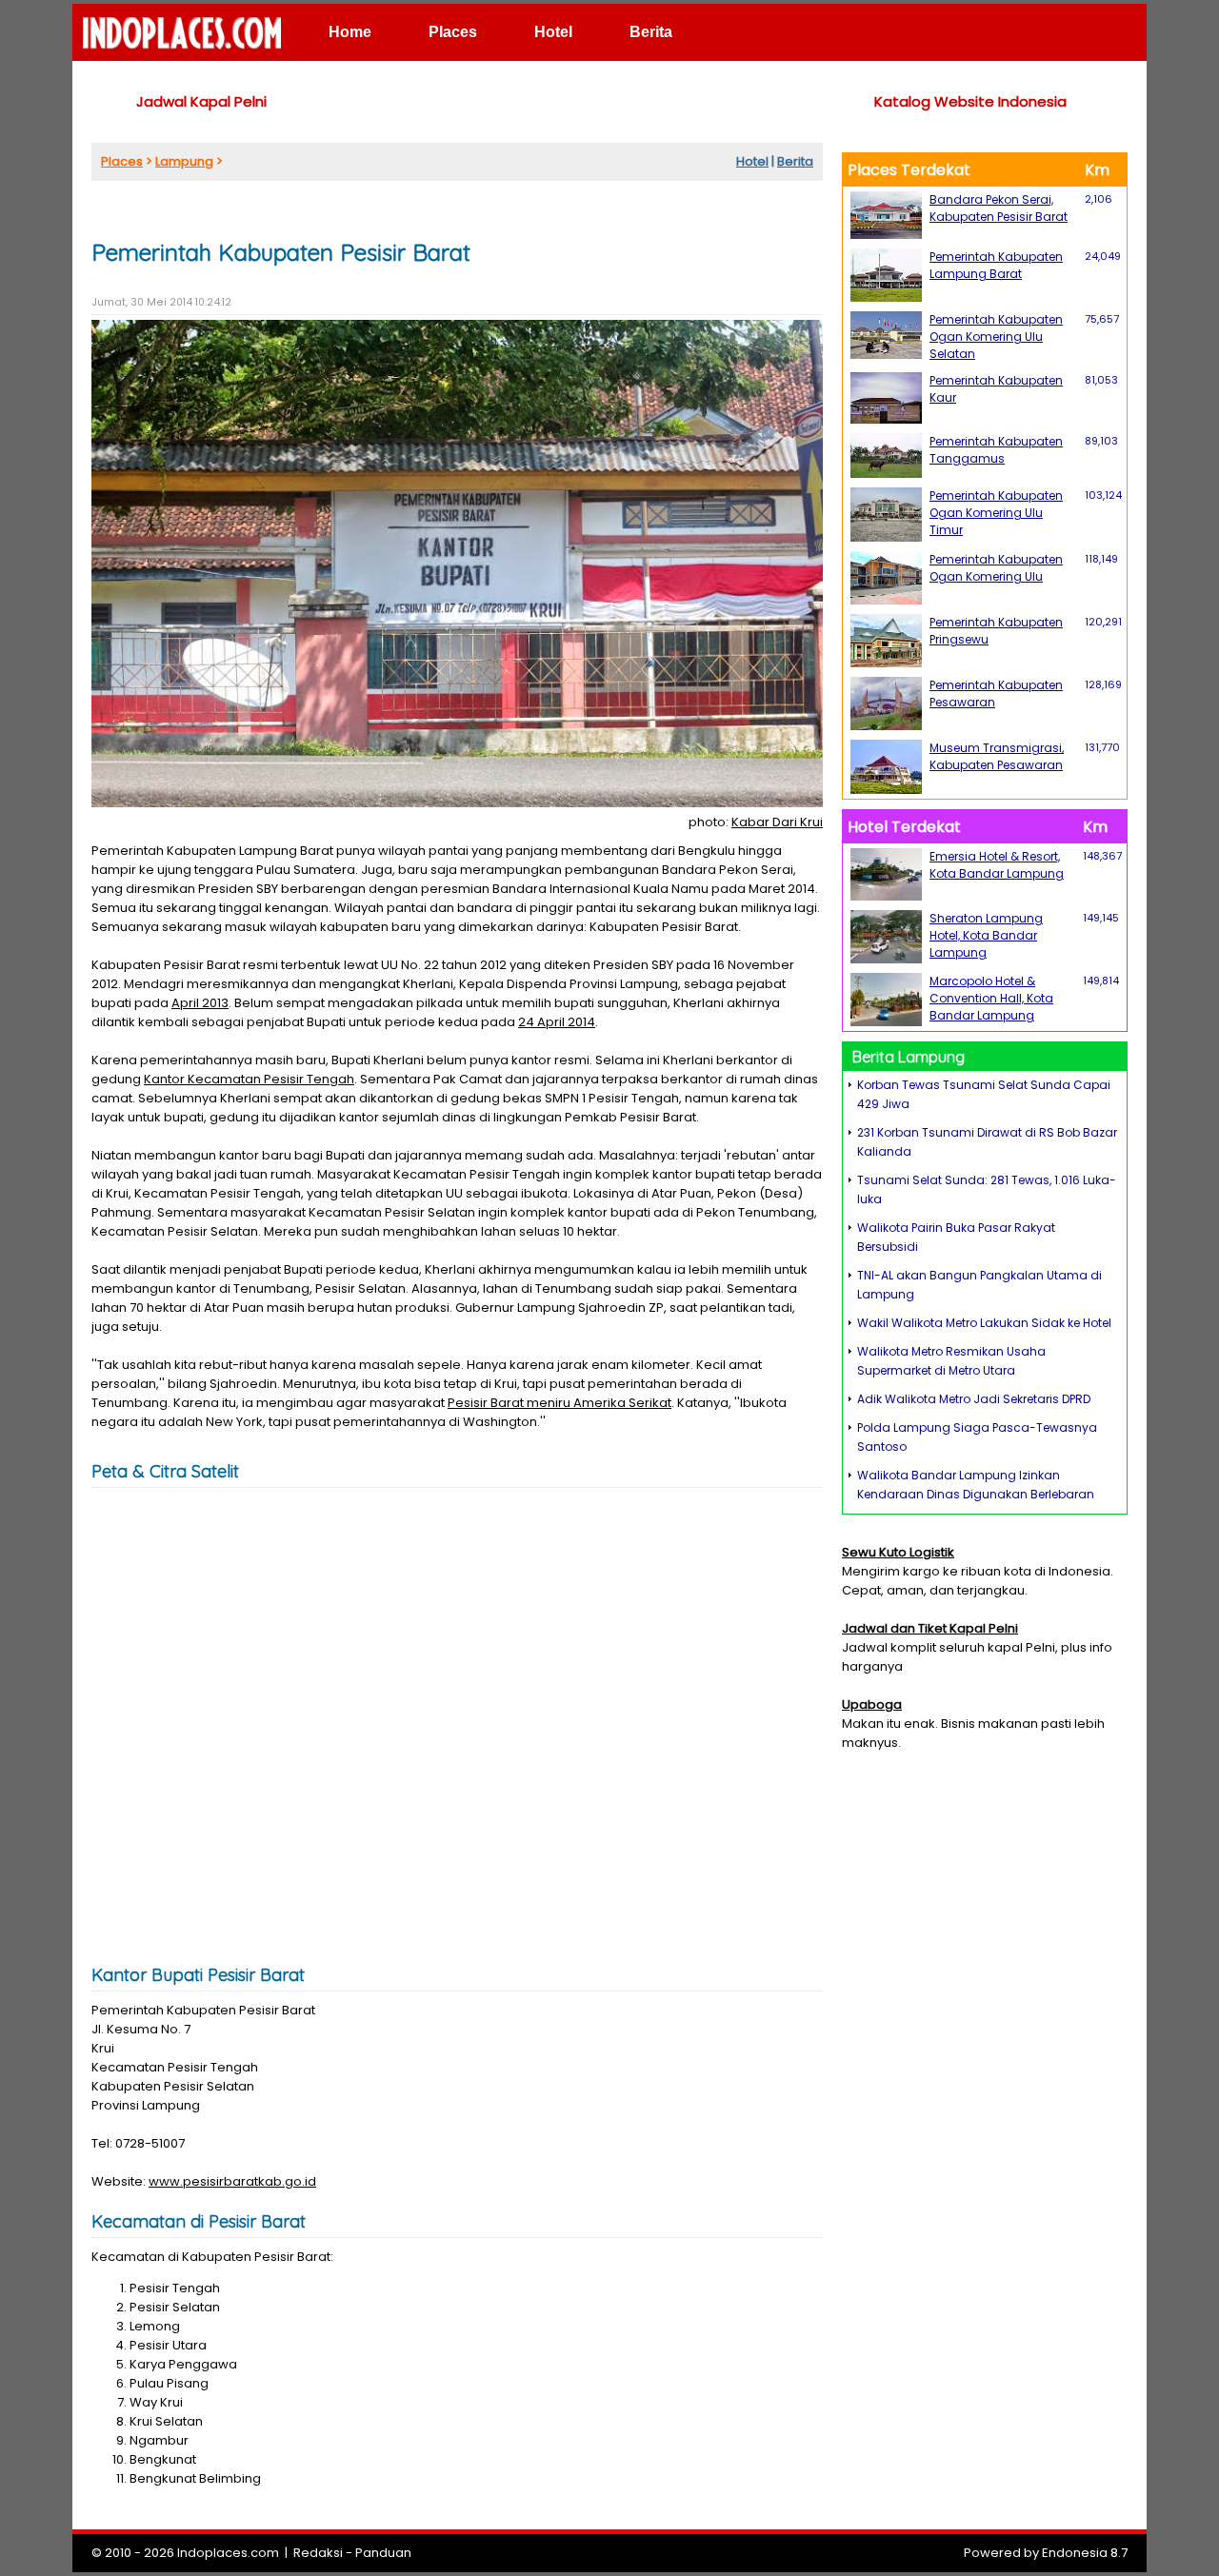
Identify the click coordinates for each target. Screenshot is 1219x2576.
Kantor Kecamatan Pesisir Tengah (249, 1079)
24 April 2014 (557, 1022)
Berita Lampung (909, 1057)
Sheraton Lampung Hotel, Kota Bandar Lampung (986, 935)
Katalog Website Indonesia (970, 101)
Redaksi (318, 2553)
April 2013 (200, 1003)
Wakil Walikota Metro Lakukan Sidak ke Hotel (984, 1323)
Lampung (184, 161)
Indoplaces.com (228, 2553)
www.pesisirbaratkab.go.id (232, 2181)
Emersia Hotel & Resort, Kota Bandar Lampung (997, 865)
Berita (651, 32)
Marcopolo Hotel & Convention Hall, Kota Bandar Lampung (991, 998)
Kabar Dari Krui (777, 822)
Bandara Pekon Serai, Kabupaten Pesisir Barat (999, 208)
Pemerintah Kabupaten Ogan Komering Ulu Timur (996, 513)
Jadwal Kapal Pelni (201, 101)
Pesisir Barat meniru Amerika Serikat (560, 1403)
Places (453, 32)
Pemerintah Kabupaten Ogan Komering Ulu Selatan (996, 337)
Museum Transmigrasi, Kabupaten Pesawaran (997, 756)
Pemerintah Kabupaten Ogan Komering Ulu (996, 568)
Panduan (383, 2553)
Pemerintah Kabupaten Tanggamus (996, 450)
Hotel (553, 32)
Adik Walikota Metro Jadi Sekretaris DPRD (974, 1399)
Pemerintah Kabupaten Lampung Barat (996, 265)
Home (350, 32)
